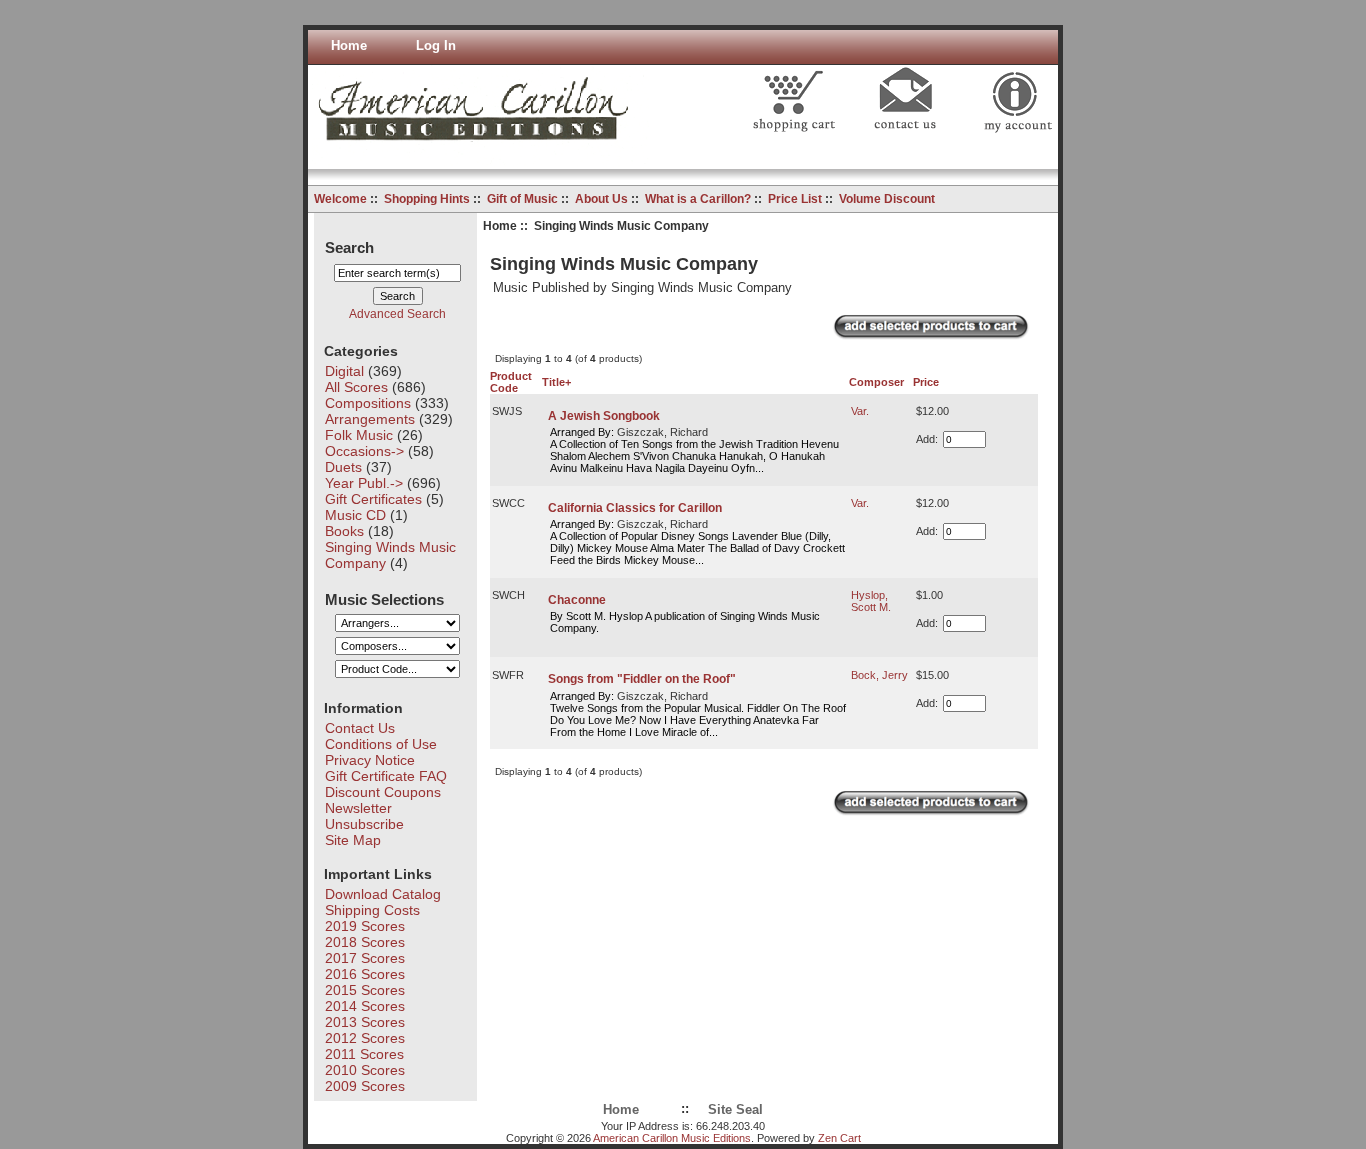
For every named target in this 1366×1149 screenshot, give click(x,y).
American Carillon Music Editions (672, 1138)
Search (349, 246)
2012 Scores (365, 1038)
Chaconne (577, 600)
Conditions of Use (381, 744)
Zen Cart (839, 1138)
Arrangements (370, 419)
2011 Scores (364, 1054)
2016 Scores (365, 974)
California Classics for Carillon (635, 508)
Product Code (511, 382)
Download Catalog (383, 894)
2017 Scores (365, 958)
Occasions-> (364, 451)
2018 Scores (365, 942)
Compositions (368, 403)
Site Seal (735, 1110)
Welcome (340, 199)
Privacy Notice (370, 760)
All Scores (356, 387)
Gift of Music (522, 199)
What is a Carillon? (698, 199)
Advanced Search (397, 314)
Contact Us (360, 728)
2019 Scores (365, 926)
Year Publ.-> (364, 483)
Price (926, 382)
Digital (344, 371)
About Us (601, 199)
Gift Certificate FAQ (386, 776)
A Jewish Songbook (604, 416)
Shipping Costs (372, 910)
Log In (436, 46)
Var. (860, 411)
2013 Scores (365, 1022)
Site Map (353, 840)
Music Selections (384, 598)
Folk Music (359, 435)
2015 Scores (365, 990)
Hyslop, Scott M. (871, 601)
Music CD (355, 515)
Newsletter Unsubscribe (364, 816)
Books (344, 531)
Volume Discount (887, 199)
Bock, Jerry (879, 675)
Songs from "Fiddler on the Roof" (642, 679)
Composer (876, 382)
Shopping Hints (427, 199)
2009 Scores (365, 1086)
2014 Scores (365, 1006)
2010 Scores (365, 1070)
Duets (343, 467)
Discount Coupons (383, 792)
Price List (795, 199)
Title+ (556, 382)
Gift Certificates (373, 499)
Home (349, 46)
